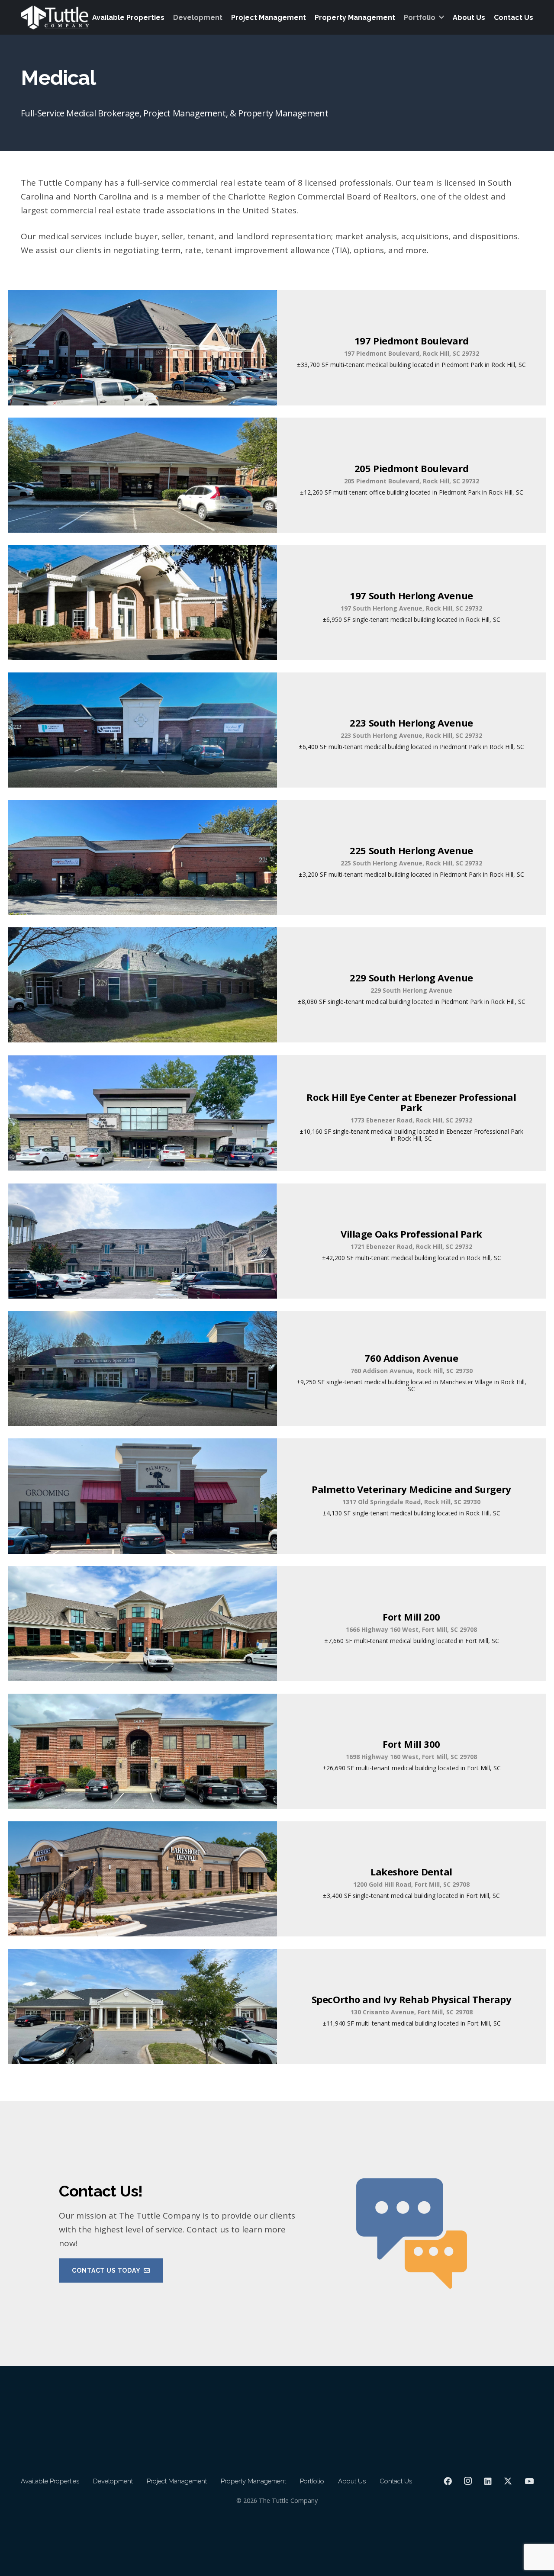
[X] (508, 2481)
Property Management (253, 2481)
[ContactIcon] (411, 2233)
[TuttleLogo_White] (55, 18)
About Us (352, 2481)
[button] (441, 17)
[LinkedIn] (488, 2481)
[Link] (181, 2233)
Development (113, 2481)
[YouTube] (529, 2481)
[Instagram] (468, 2481)
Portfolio (312, 2481)
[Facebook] (448, 2481)
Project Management (177, 2481)
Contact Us (396, 2481)
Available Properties (50, 2481)
